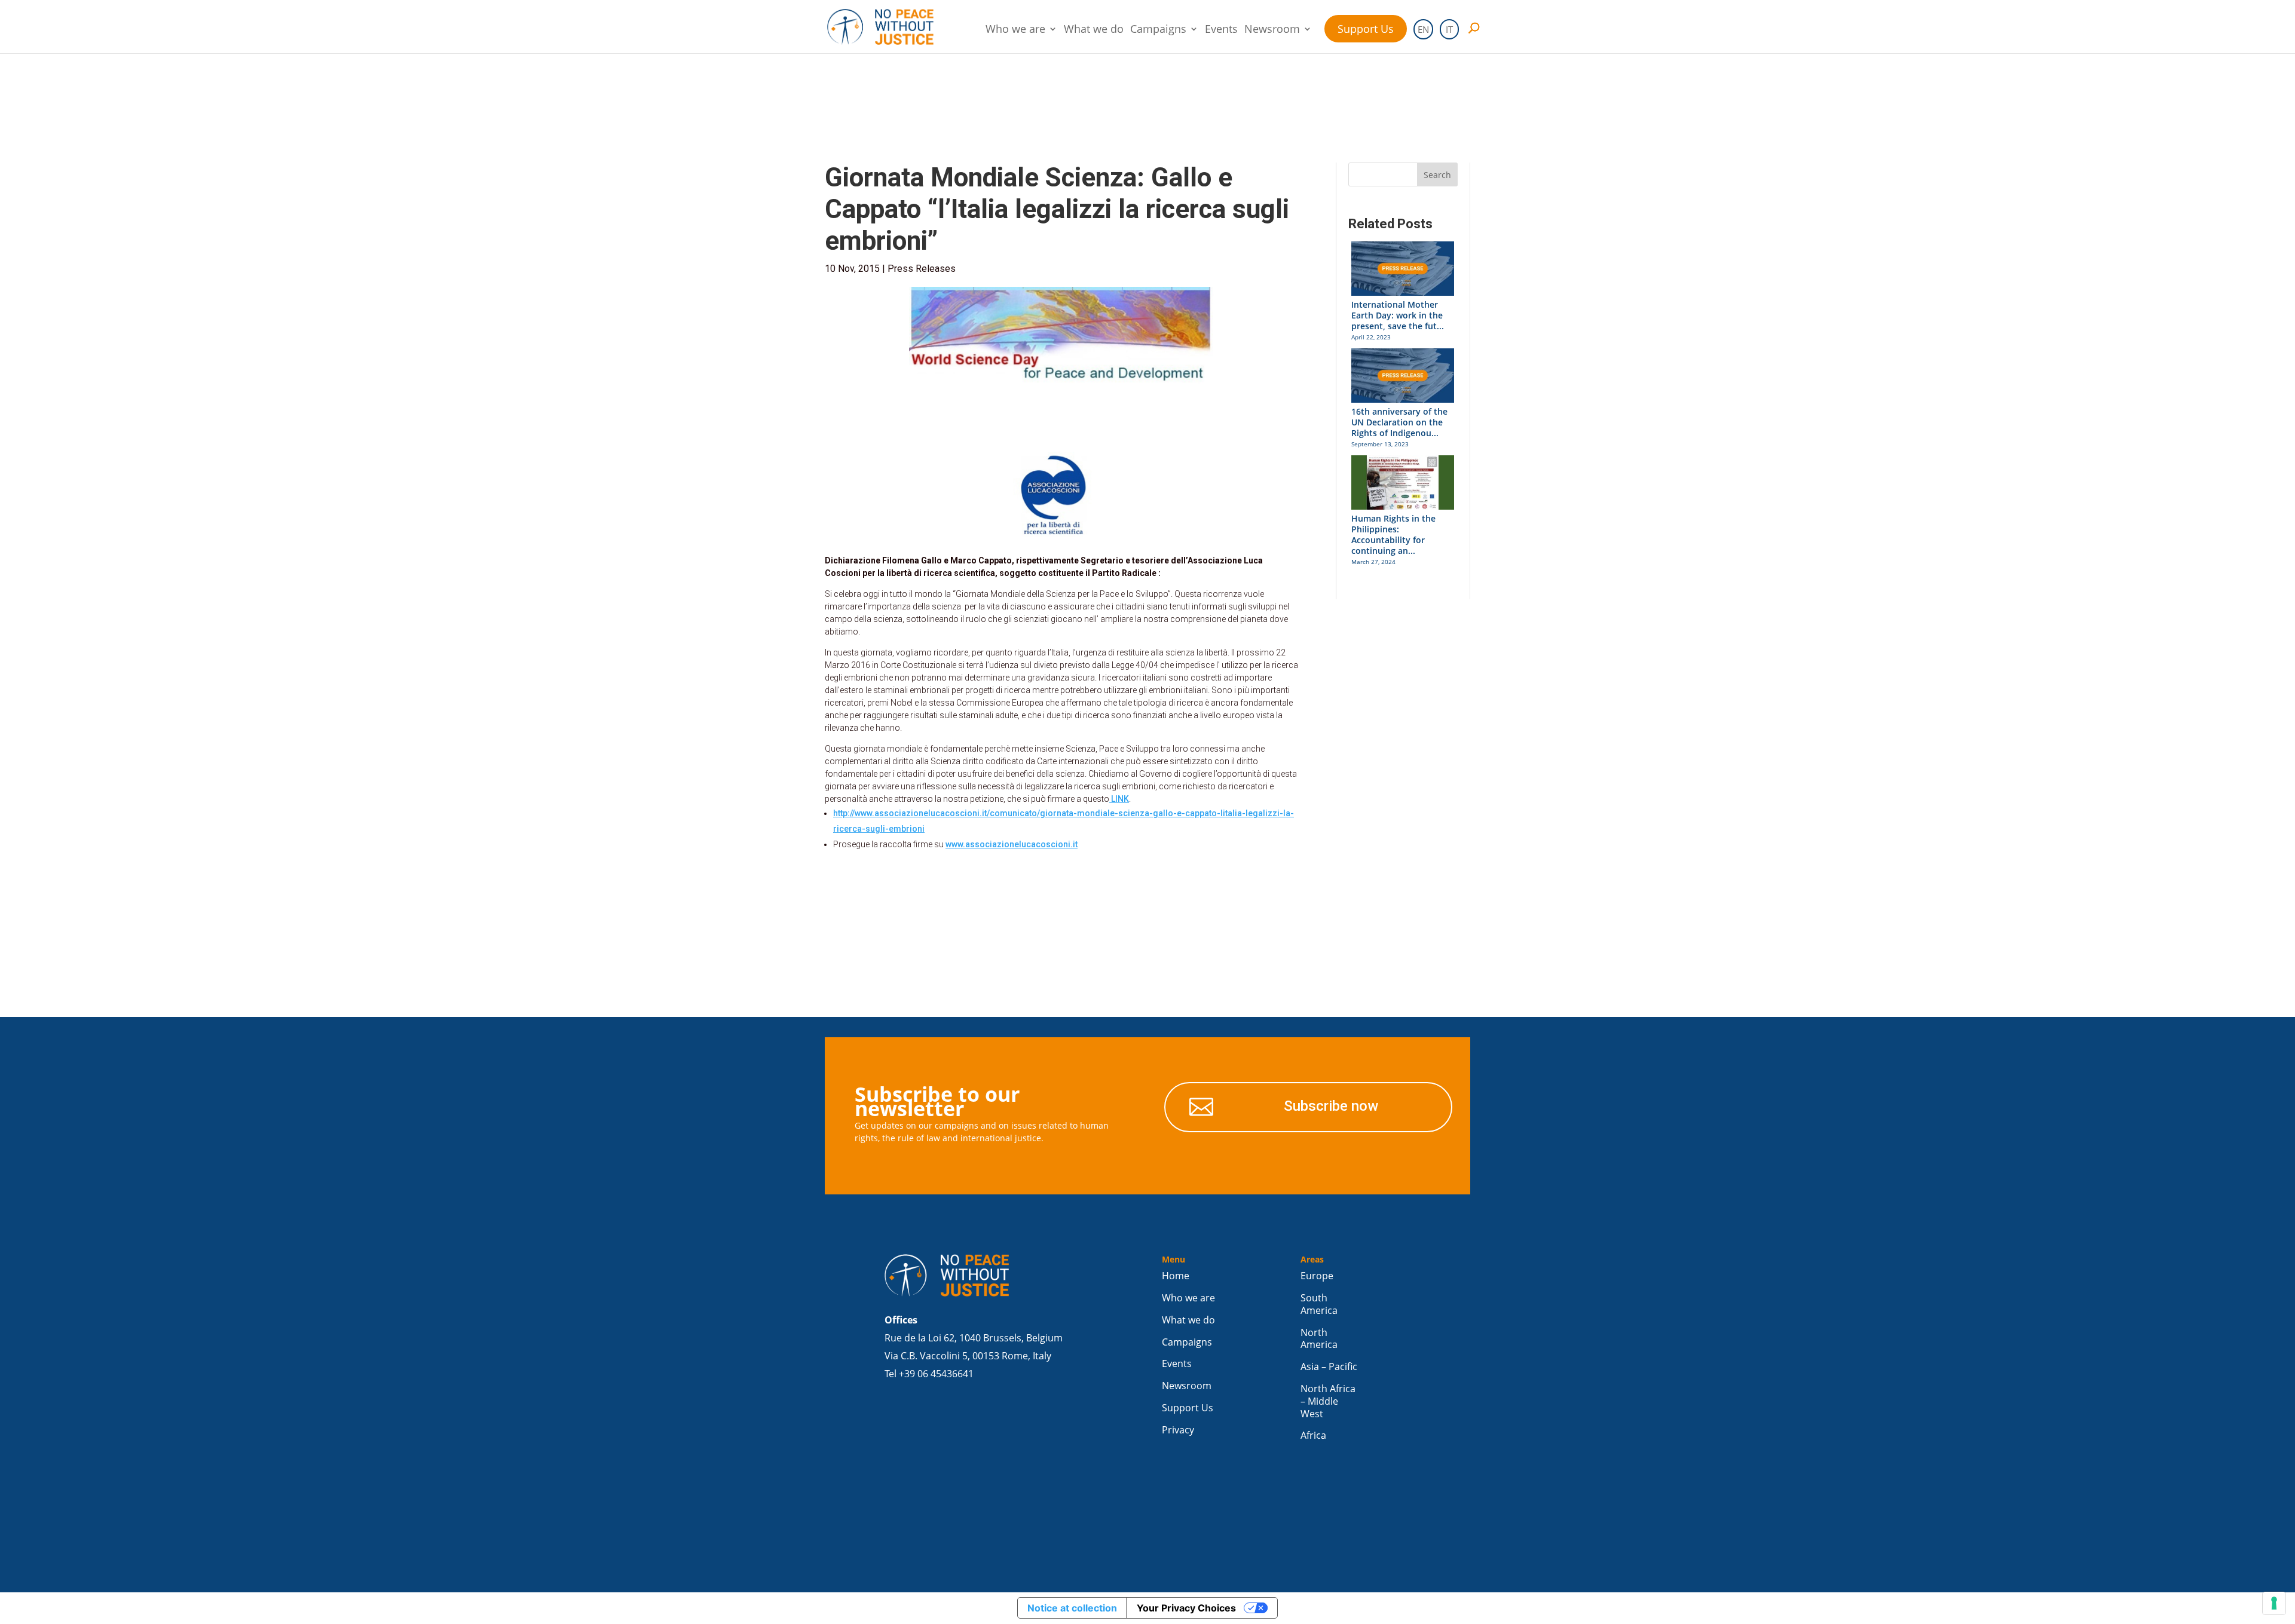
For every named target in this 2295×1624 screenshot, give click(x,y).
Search (1437, 175)
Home (1176, 1276)
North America (1319, 1339)
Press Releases (922, 269)
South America (1319, 1304)
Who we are (1015, 30)
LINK (1119, 799)
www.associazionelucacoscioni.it (1012, 844)
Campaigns (1158, 30)
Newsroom (1272, 30)
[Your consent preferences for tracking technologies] (2274, 1603)
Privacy (1178, 1430)
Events (1221, 30)
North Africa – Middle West (1328, 1401)
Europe (1317, 1276)
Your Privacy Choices (1186, 1608)
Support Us (1366, 29)
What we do (1094, 30)
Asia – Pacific (1329, 1367)
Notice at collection (1072, 1608)
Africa (1313, 1435)
